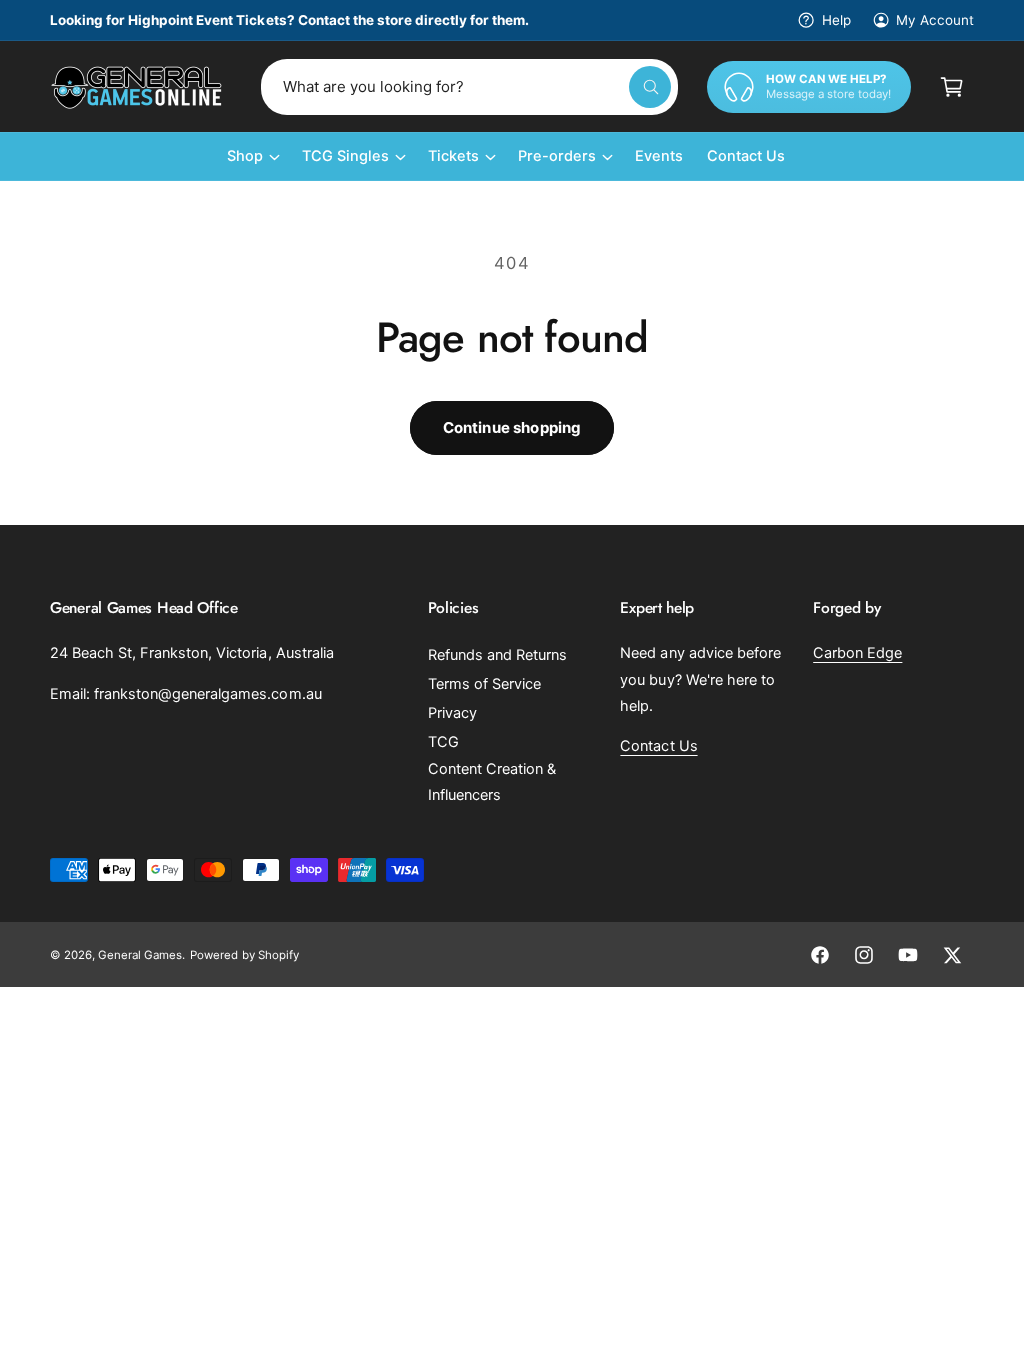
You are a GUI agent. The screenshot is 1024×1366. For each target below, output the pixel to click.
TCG (443, 742)
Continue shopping (512, 427)
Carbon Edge (857, 653)
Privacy (452, 713)
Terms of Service (484, 684)
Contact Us (658, 746)
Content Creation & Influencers (492, 782)
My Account (935, 20)
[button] (952, 87)
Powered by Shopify (244, 955)
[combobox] (469, 87)
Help (836, 20)
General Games (140, 955)
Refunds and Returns (497, 655)
